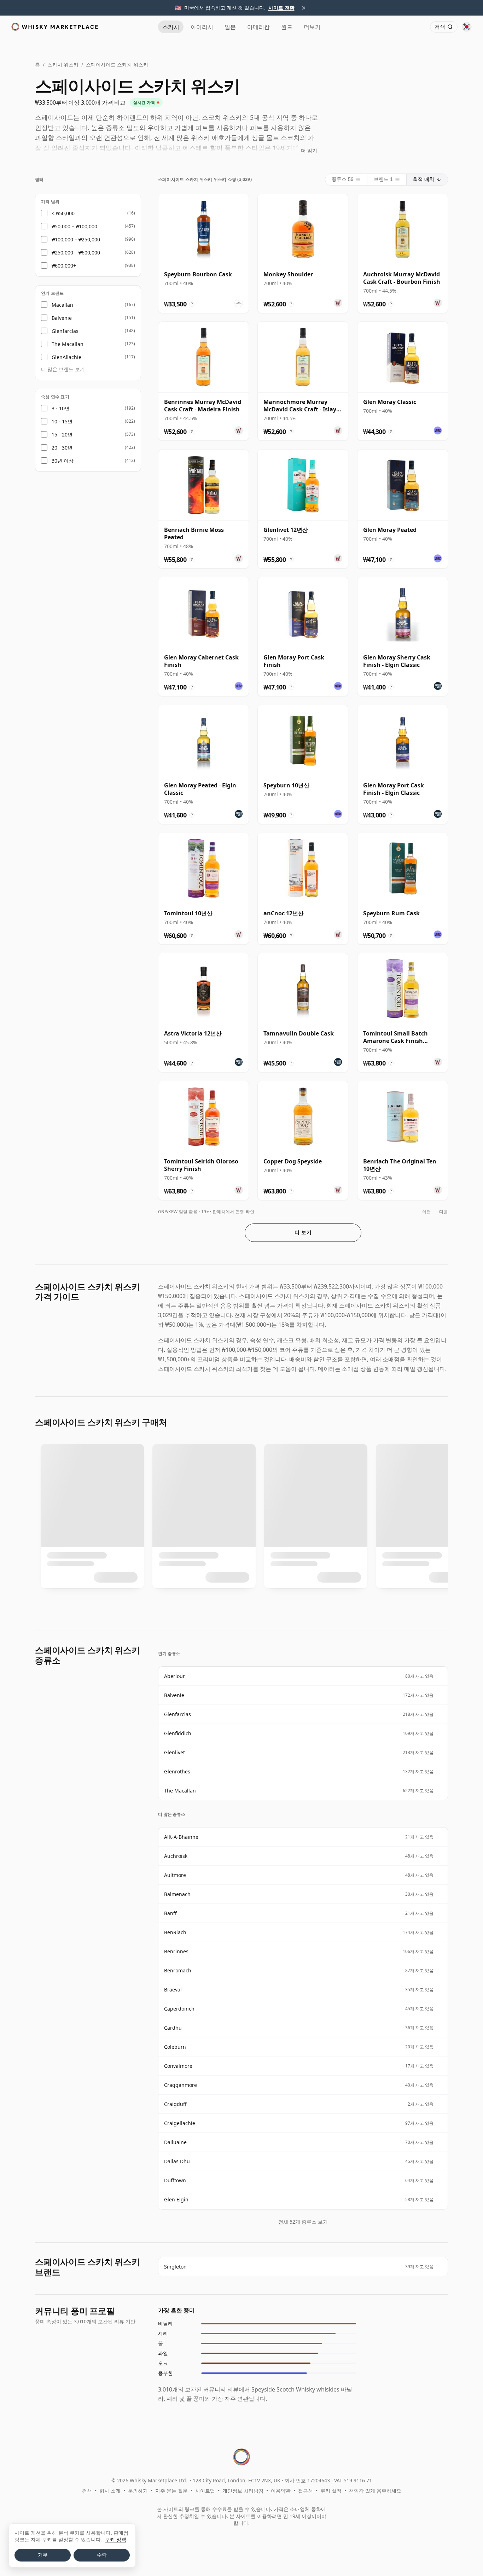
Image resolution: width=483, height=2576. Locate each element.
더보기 (312, 27)
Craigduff (175, 2104)
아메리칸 (258, 27)
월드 (287, 27)
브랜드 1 (383, 179)
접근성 (305, 2491)
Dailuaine (175, 2142)
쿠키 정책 (116, 2539)
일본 (230, 27)
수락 (102, 2555)
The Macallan (180, 1791)
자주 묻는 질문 (171, 2491)
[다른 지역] (467, 27)
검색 (87, 2491)
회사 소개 (110, 2491)
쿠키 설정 (331, 2491)
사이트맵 (205, 2491)
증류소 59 (343, 179)
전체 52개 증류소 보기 (303, 2222)
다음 (444, 1212)
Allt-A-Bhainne (181, 1837)
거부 (43, 2555)
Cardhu (173, 2028)
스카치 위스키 (63, 64)
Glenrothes (177, 1771)
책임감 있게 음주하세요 (375, 2491)
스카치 (171, 27)
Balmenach (177, 1894)
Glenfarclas (178, 1714)
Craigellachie (180, 2123)
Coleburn (175, 2047)
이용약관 (281, 2491)
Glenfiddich (178, 1733)
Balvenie (174, 1695)
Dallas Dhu (177, 2161)
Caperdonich (179, 2009)
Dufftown (175, 2180)
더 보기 (303, 1232)
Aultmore (175, 1875)
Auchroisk (176, 1856)
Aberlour (174, 1676)
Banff (170, 1913)
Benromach (178, 1970)
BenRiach (175, 1932)
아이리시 (202, 27)
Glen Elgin (176, 2199)
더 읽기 (309, 150)
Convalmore (178, 2066)
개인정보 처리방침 (243, 2491)
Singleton (175, 2267)
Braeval (173, 1990)
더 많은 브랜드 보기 (63, 369)
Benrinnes (176, 1951)
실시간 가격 (144, 102)
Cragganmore (181, 2085)
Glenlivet (174, 1752)
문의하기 (138, 2491)
